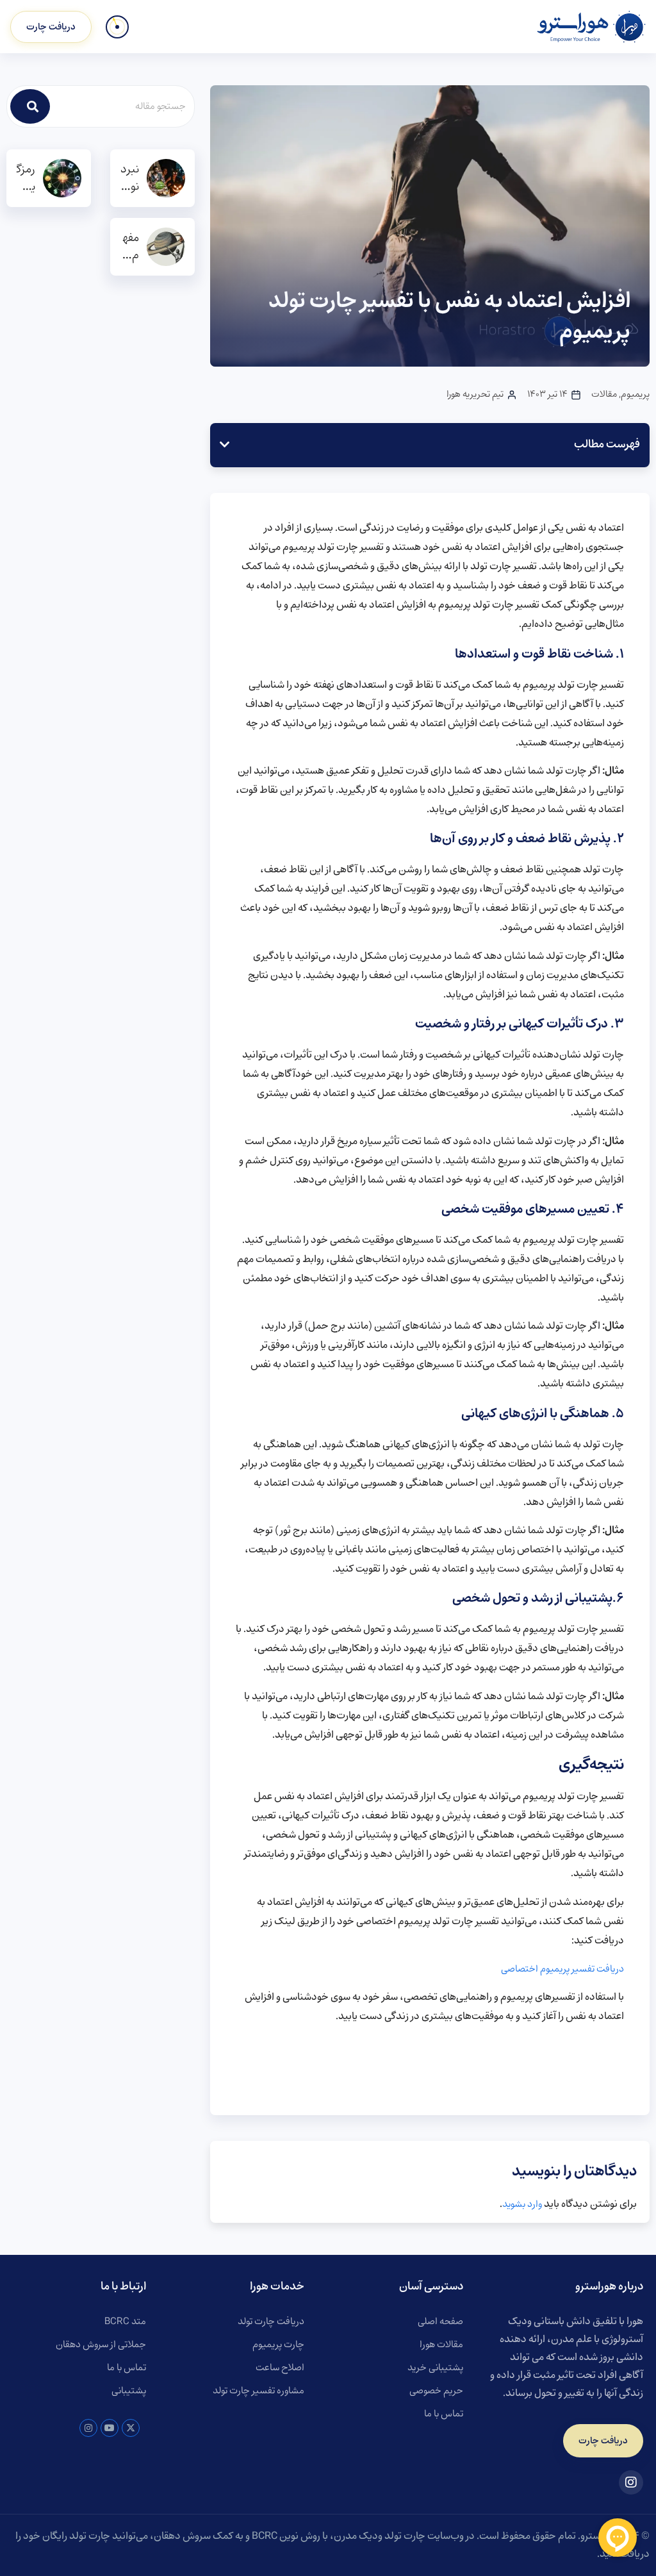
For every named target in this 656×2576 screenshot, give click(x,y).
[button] (225, 445)
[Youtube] (110, 2428)
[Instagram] (88, 2428)
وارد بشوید (522, 2204)
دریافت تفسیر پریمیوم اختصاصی (562, 1969)
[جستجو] (30, 106)
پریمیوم (635, 395)
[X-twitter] (131, 2428)
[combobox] (123, 106)
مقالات (604, 395)
